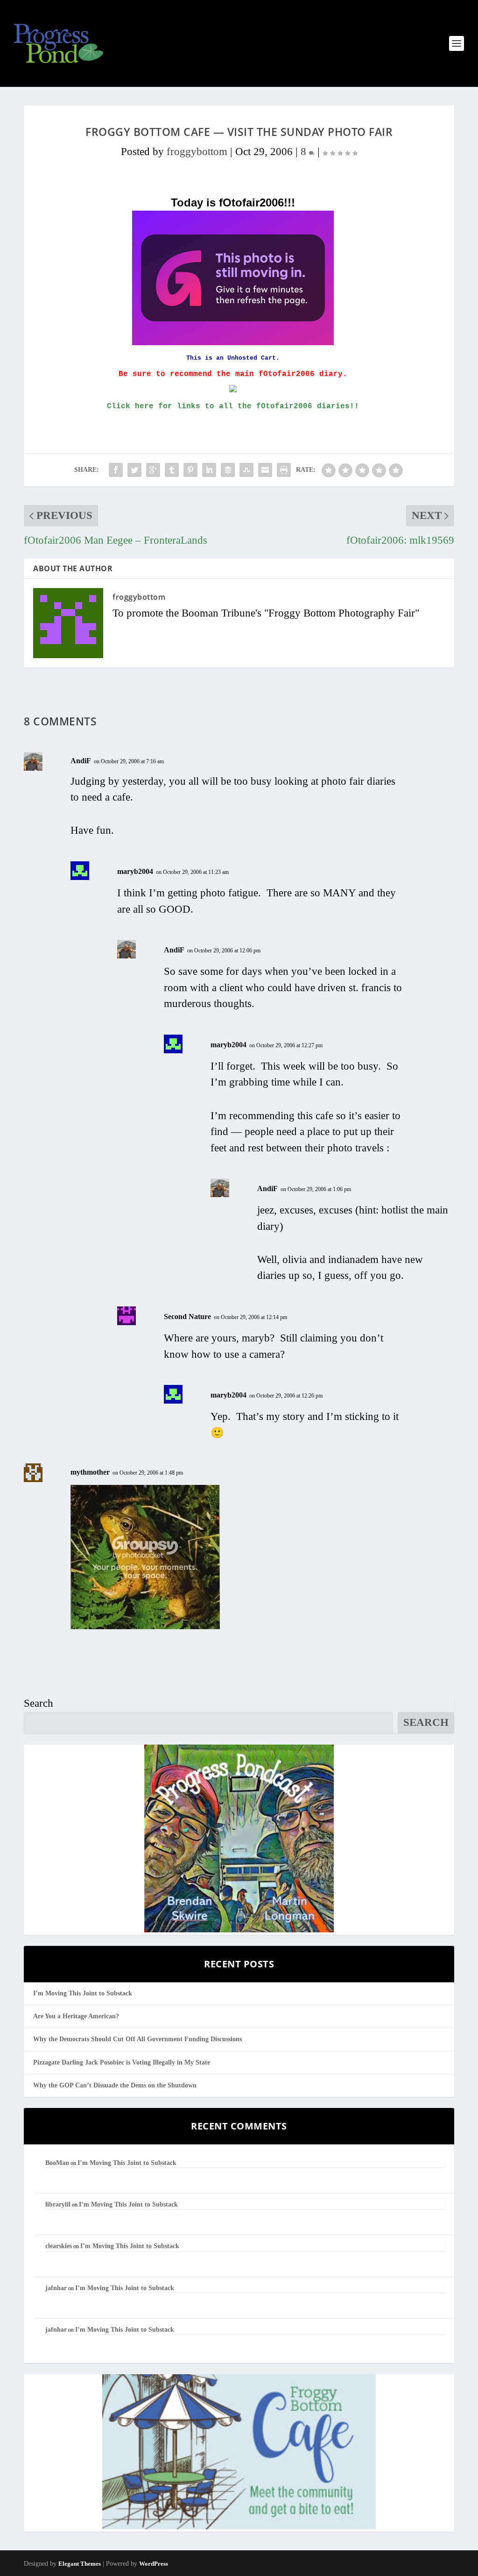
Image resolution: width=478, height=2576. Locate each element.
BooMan (57, 2163)
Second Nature (187, 1316)
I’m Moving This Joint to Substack (83, 1993)
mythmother (90, 1472)
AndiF (81, 761)
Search (39, 1703)
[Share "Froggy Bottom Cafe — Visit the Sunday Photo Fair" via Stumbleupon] (246, 470)
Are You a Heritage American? (76, 2016)
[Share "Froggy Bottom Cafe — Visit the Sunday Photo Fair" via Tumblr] (172, 470)
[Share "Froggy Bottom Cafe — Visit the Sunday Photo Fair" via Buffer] (228, 470)
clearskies (59, 2246)
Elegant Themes (80, 2564)
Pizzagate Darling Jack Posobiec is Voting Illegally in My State (122, 2062)
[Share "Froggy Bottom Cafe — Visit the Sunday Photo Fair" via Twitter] (134, 470)
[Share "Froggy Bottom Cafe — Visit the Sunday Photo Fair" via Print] (284, 470)
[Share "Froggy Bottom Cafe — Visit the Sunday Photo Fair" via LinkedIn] (209, 470)
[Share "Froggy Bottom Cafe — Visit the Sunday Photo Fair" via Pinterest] (190, 470)
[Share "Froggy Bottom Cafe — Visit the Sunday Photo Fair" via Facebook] (116, 470)
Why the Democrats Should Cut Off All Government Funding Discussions (137, 2039)
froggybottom (197, 152)
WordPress (154, 2564)
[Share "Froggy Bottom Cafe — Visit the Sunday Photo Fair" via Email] (265, 470)
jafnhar (56, 2288)
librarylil (58, 2204)
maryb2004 (135, 871)
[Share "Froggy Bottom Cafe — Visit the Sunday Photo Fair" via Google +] (153, 470)
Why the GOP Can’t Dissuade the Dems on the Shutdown (115, 2085)
